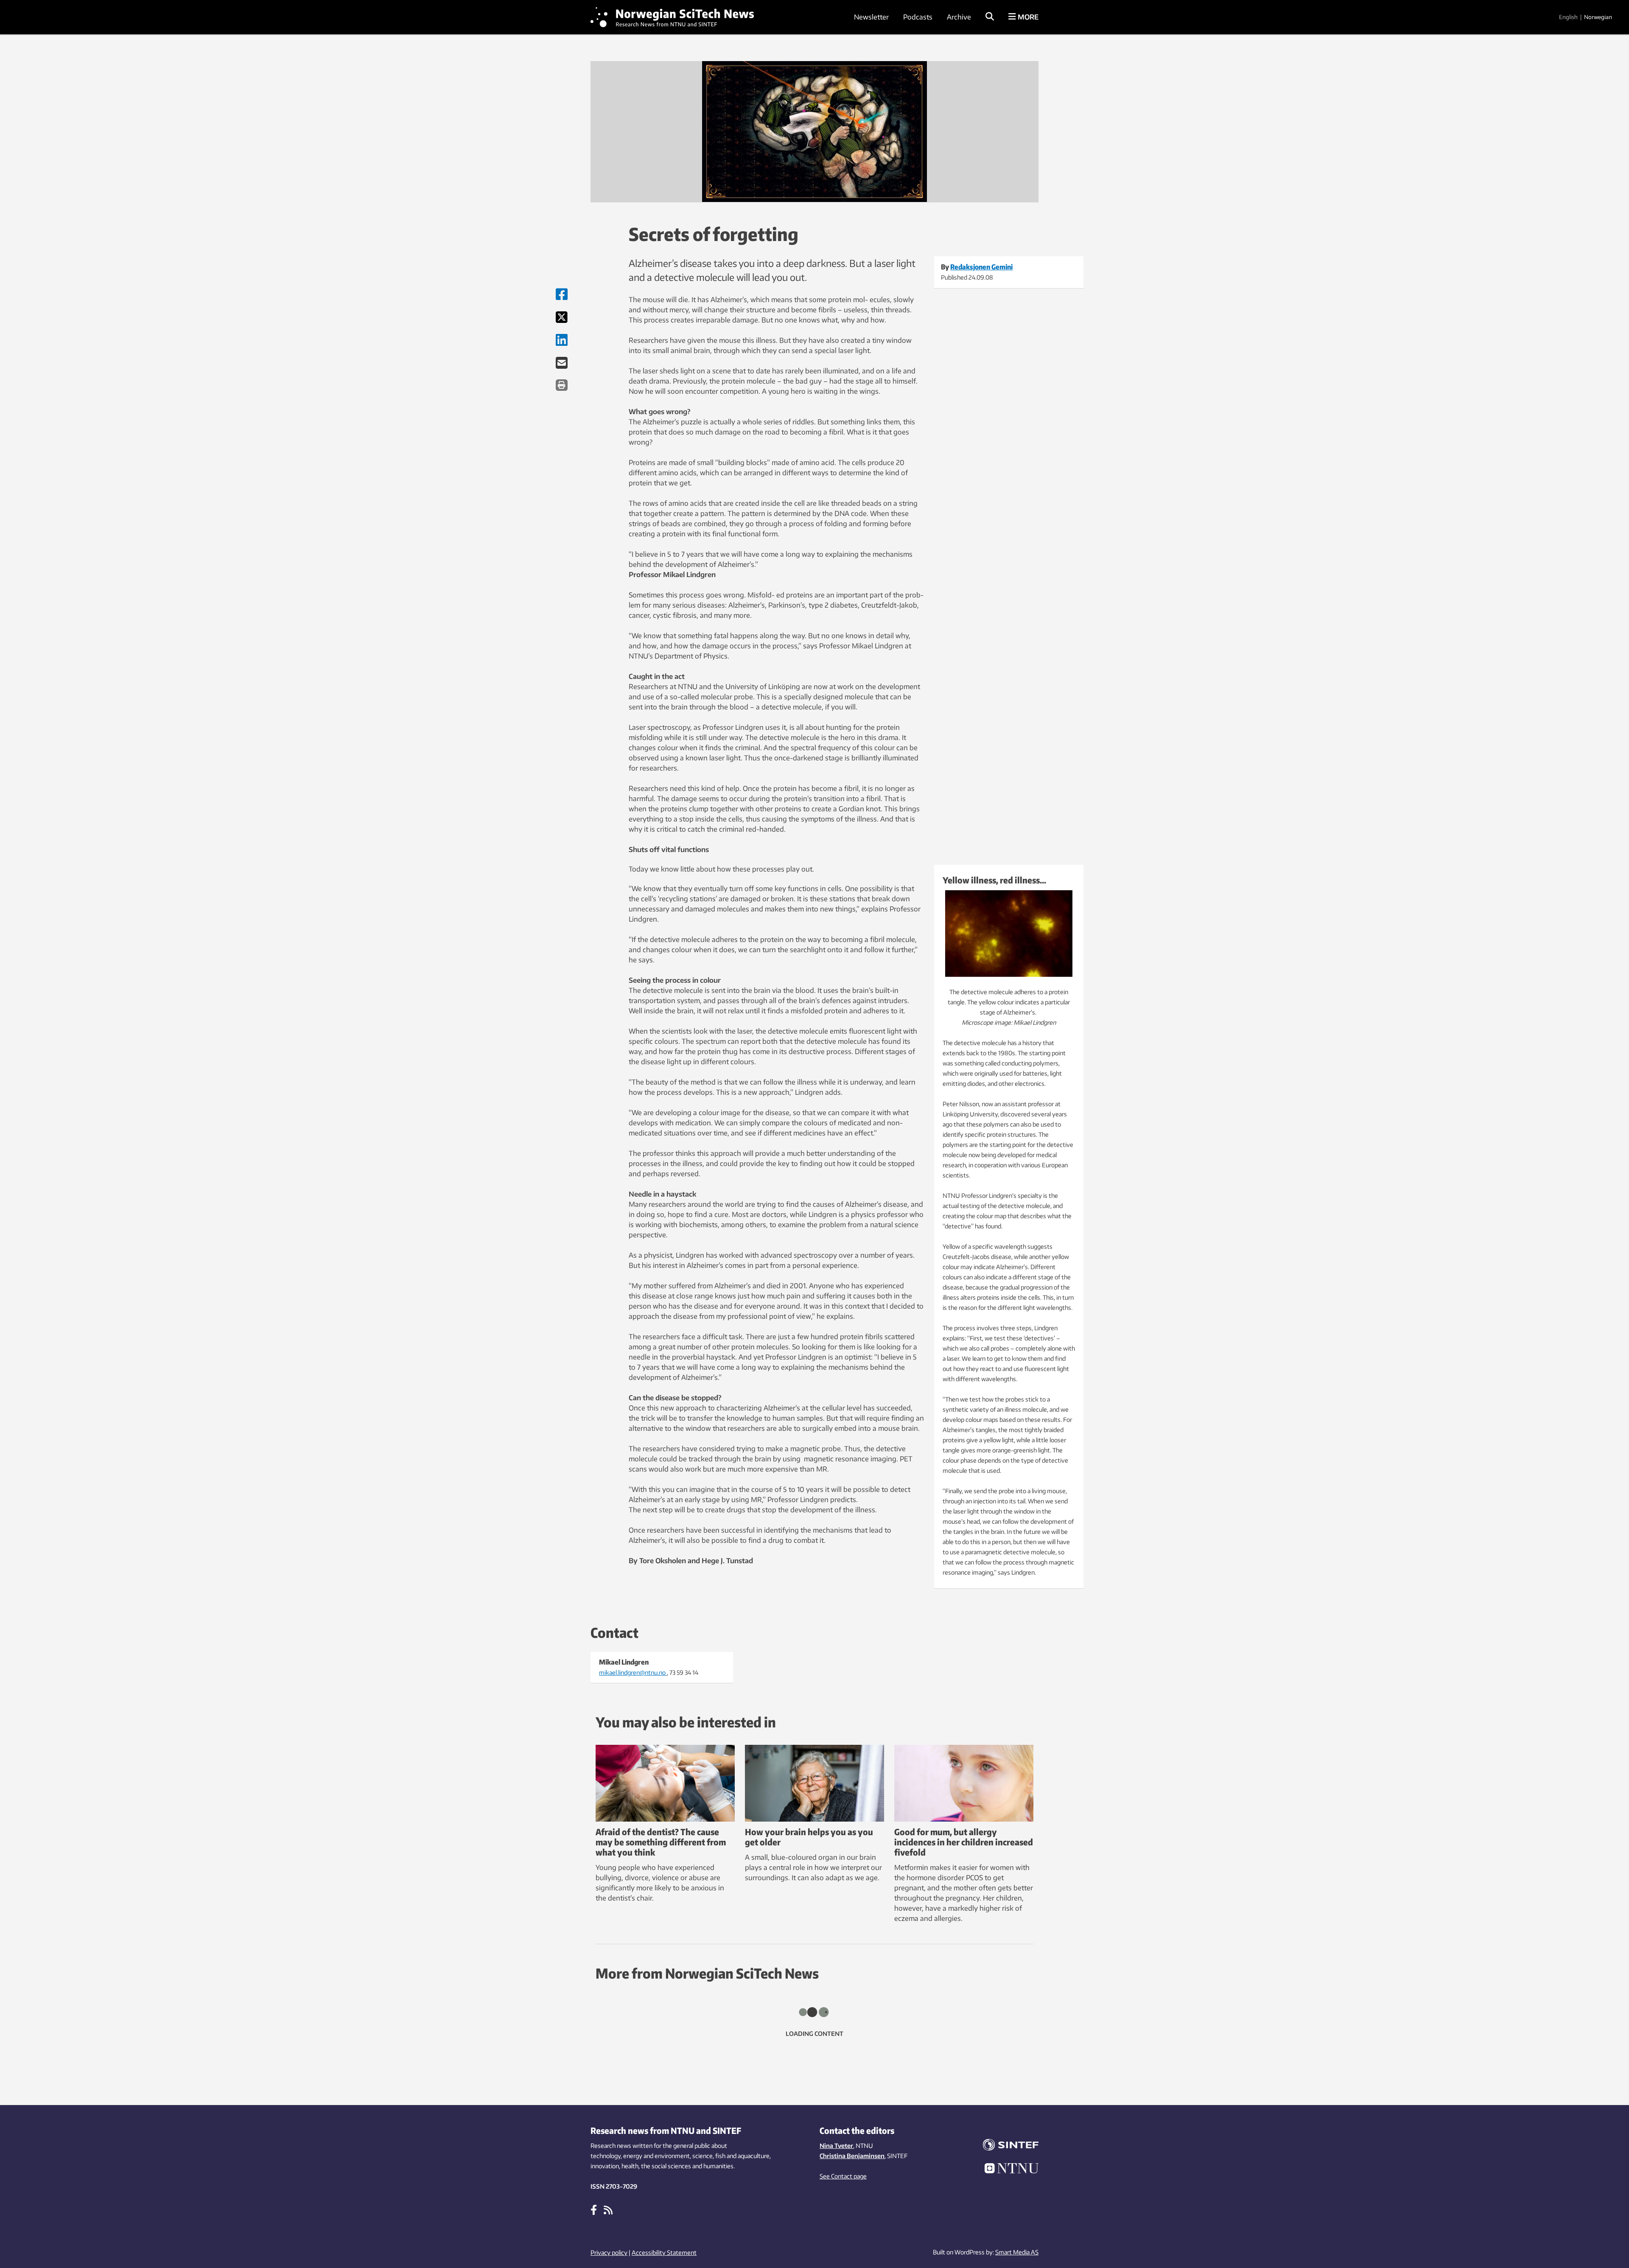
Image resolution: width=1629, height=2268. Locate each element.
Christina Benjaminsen (852, 2156)
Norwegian (1598, 17)
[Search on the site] (990, 17)
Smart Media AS (1017, 2252)
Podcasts (918, 17)
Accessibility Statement (664, 2253)
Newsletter (871, 17)
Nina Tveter (836, 2146)
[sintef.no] (1005, 2146)
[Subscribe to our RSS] (608, 2209)
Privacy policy (609, 2253)
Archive (959, 17)
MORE (1027, 17)
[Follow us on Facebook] (594, 2209)
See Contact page (843, 2176)
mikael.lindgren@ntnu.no (633, 1672)
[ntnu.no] (1005, 2170)
